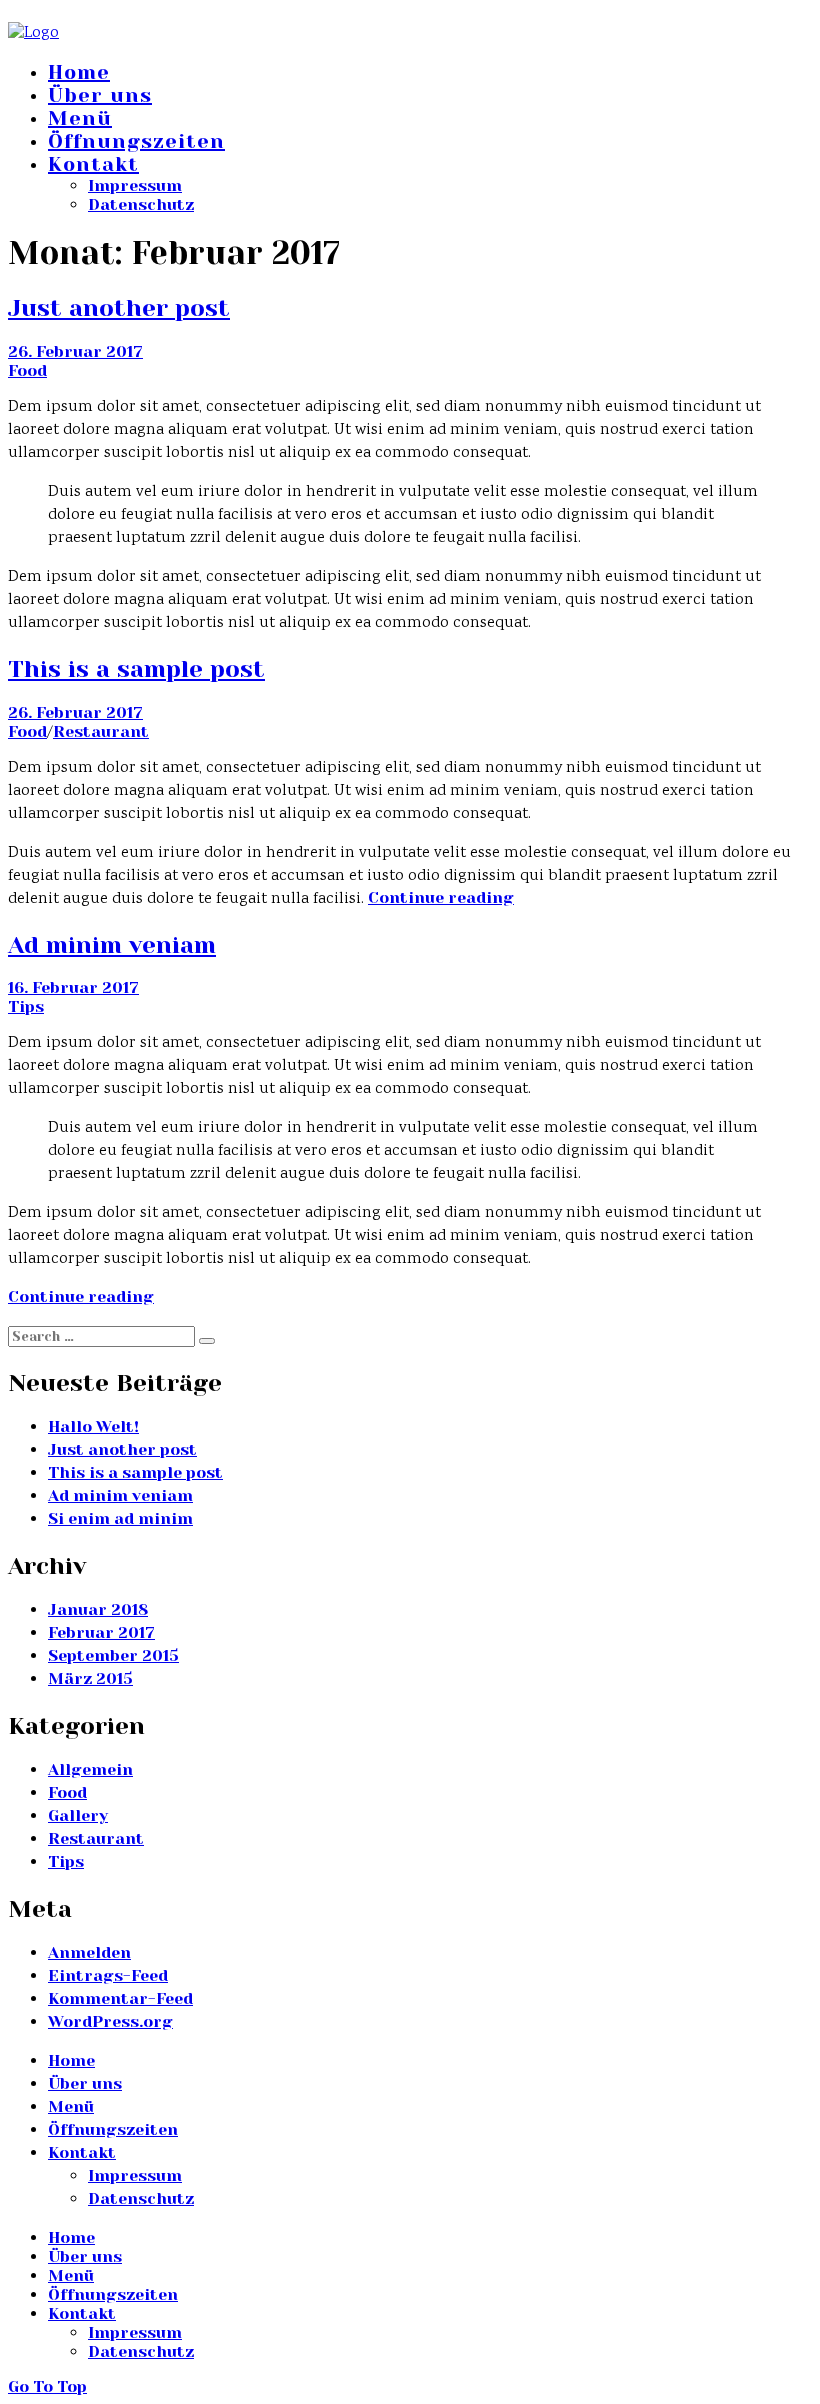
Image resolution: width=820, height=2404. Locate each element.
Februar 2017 (101, 1632)
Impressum (135, 185)
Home (79, 72)
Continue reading (441, 897)
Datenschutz (141, 204)
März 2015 (90, 1678)
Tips (26, 1006)
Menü (80, 118)
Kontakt (93, 164)
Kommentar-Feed (120, 1998)
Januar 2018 (98, 1609)
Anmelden (89, 1952)
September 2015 (113, 1655)
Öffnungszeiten (136, 141)
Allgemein (90, 1769)
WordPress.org (110, 2021)
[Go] (207, 1341)
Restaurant (101, 731)
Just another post (119, 308)
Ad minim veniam (112, 945)
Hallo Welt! (93, 1426)
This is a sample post (136, 669)
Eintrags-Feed (108, 1975)
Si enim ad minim (120, 1518)
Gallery (78, 1815)
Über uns (100, 95)
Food (27, 370)
